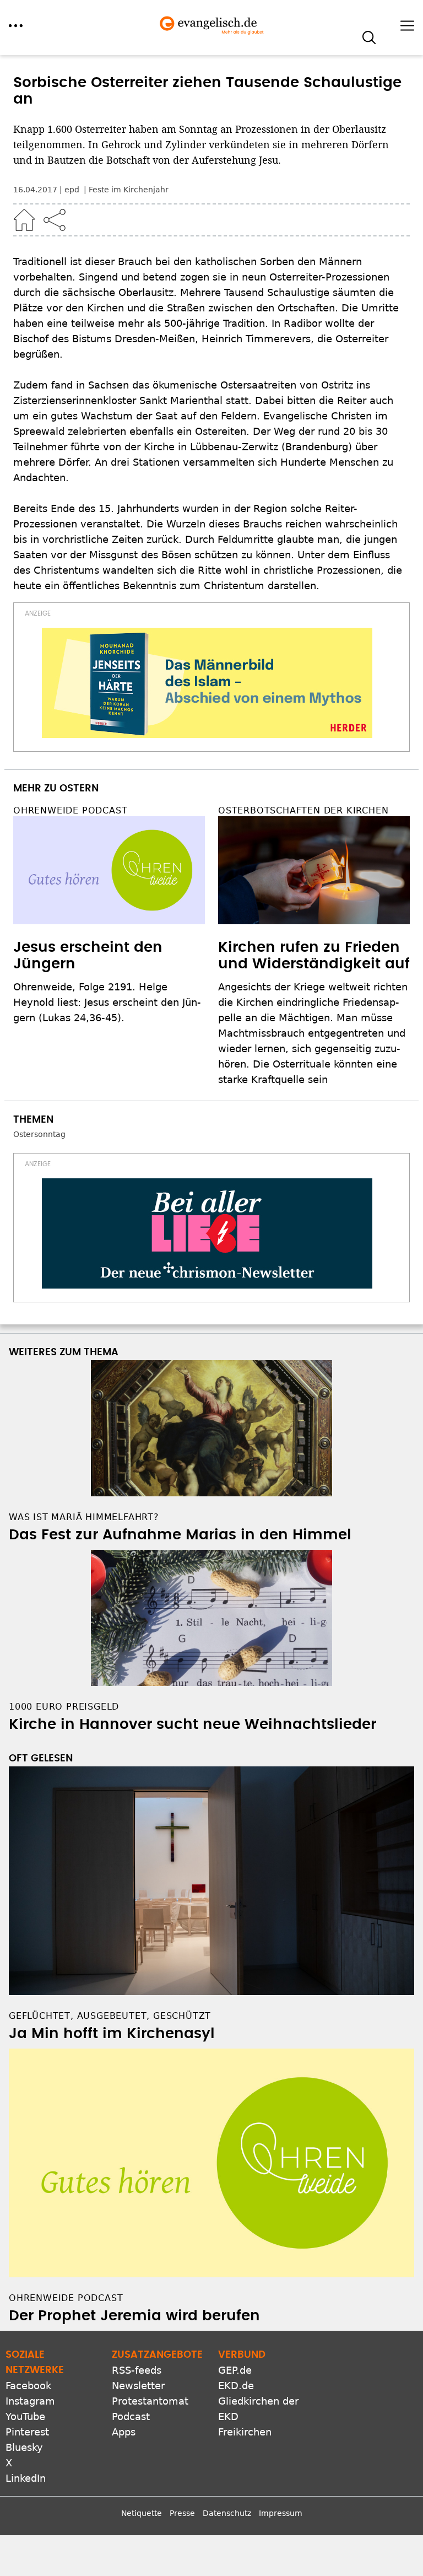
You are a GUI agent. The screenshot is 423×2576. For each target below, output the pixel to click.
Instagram (30, 2401)
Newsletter (138, 2386)
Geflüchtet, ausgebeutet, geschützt (110, 2016)
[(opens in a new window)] (207, 683)
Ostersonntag (39, 1134)
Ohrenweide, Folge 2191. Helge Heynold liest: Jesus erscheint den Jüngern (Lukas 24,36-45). (107, 1002)
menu (16, 26)
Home (24, 220)
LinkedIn (26, 2478)
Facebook (28, 2386)
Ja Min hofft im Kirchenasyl (112, 2034)
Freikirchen (245, 2432)
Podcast (131, 2416)
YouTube (25, 2416)
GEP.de (235, 2370)
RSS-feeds (137, 2370)
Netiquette (142, 2513)
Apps (124, 2432)
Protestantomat (150, 2401)
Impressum (281, 2513)
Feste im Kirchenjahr (129, 190)
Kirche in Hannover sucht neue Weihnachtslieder (192, 1724)
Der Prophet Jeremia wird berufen (134, 2316)
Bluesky (24, 2447)
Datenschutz (227, 2513)
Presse (182, 2513)
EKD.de (236, 2386)
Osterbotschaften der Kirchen (303, 810)
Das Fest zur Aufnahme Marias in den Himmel (180, 1535)
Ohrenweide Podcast (70, 810)
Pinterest (27, 2432)
